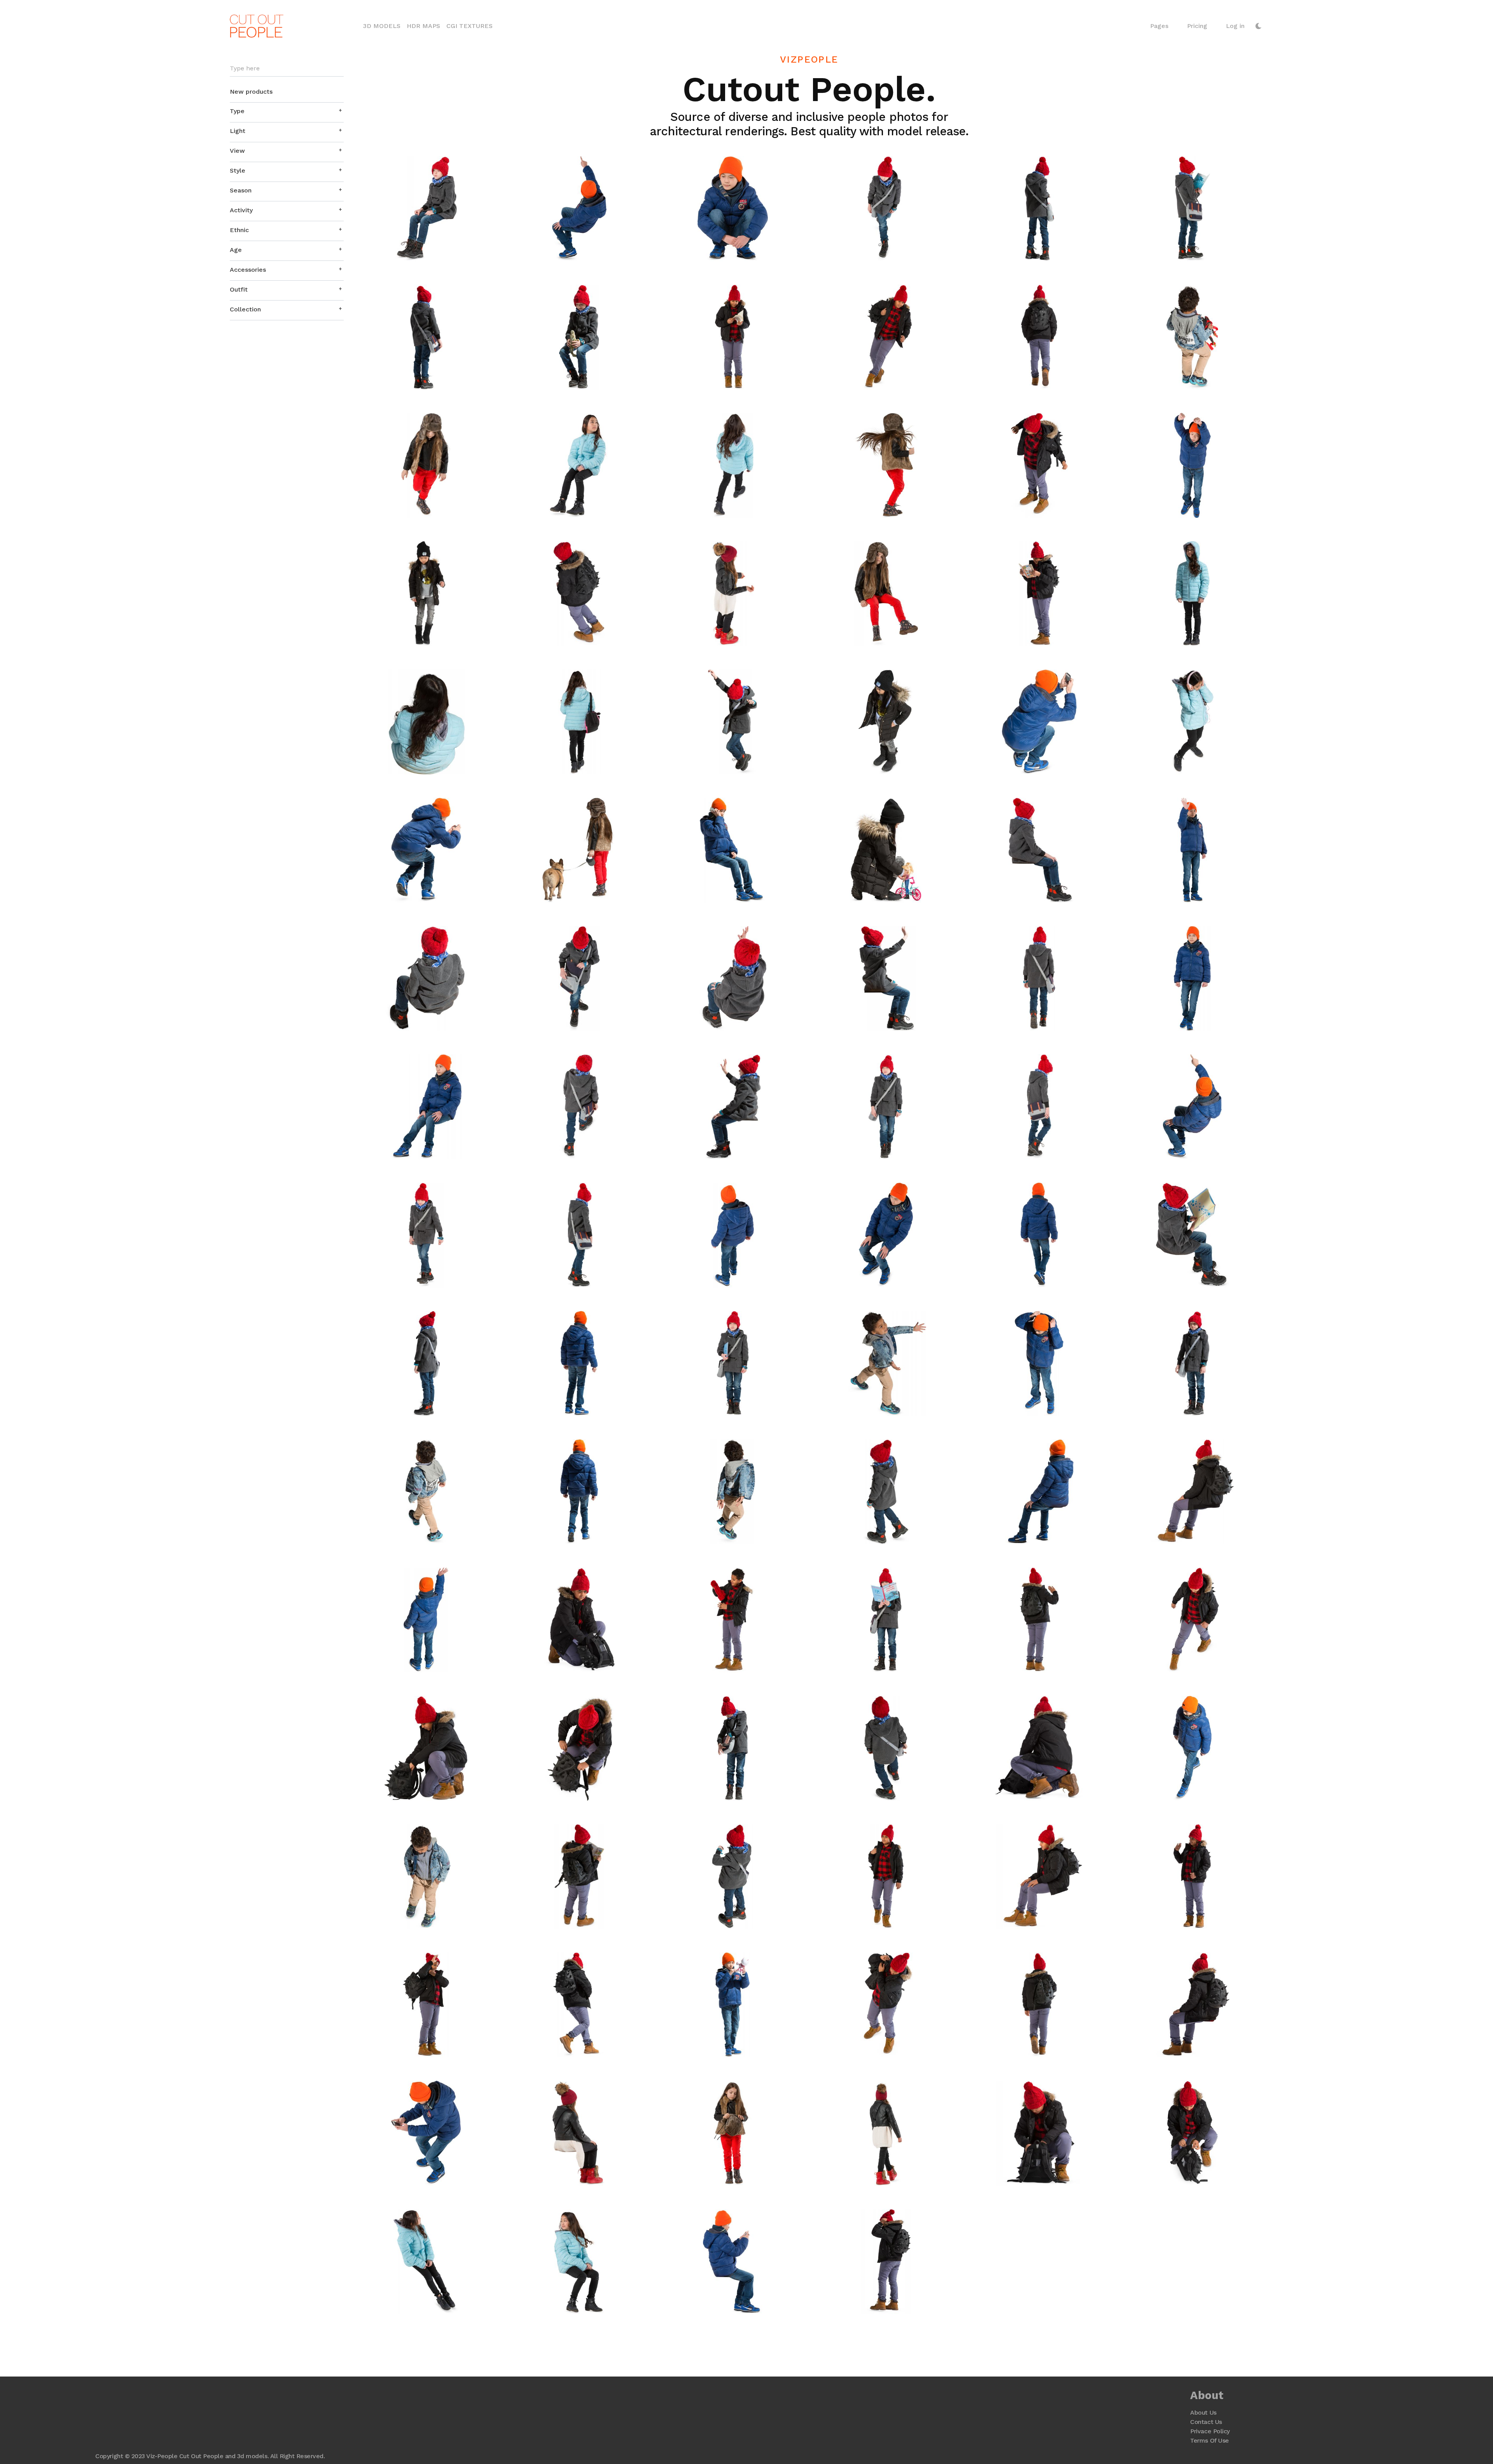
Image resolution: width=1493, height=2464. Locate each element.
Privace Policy (1210, 2431)
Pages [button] (1159, 26)
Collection (245, 309)
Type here (245, 68)
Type (237, 111)
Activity (241, 210)
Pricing (1197, 26)
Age (236, 250)
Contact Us (1206, 2422)
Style (238, 170)
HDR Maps (423, 26)
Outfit (239, 289)
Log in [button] (1235, 26)
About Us (1203, 2412)
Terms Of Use (1209, 2440)
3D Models (383, 26)
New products (251, 92)
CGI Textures (469, 26)
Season (241, 190)
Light (238, 131)
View (237, 151)
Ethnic (239, 230)
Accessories (248, 270)
